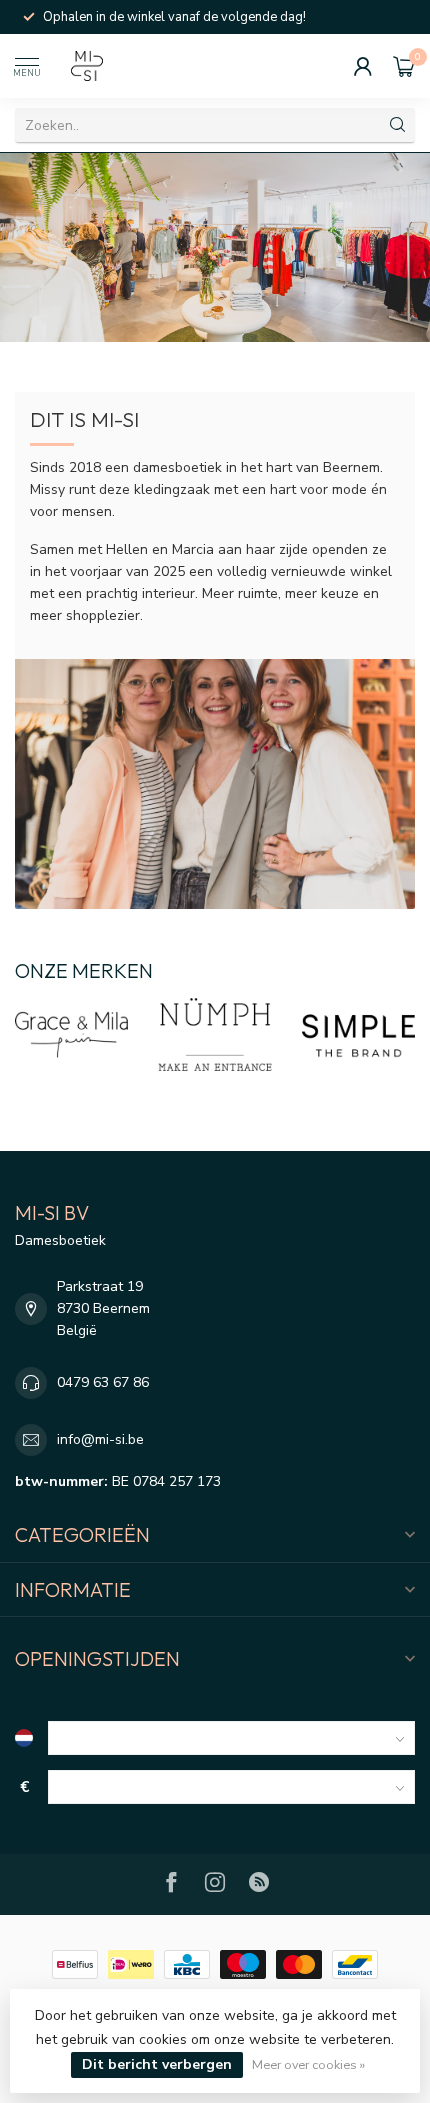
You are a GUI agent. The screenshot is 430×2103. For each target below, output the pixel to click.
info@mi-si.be (100, 1439)
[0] (404, 66)
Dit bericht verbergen (157, 2064)
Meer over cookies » (308, 2064)
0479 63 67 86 (103, 1382)
